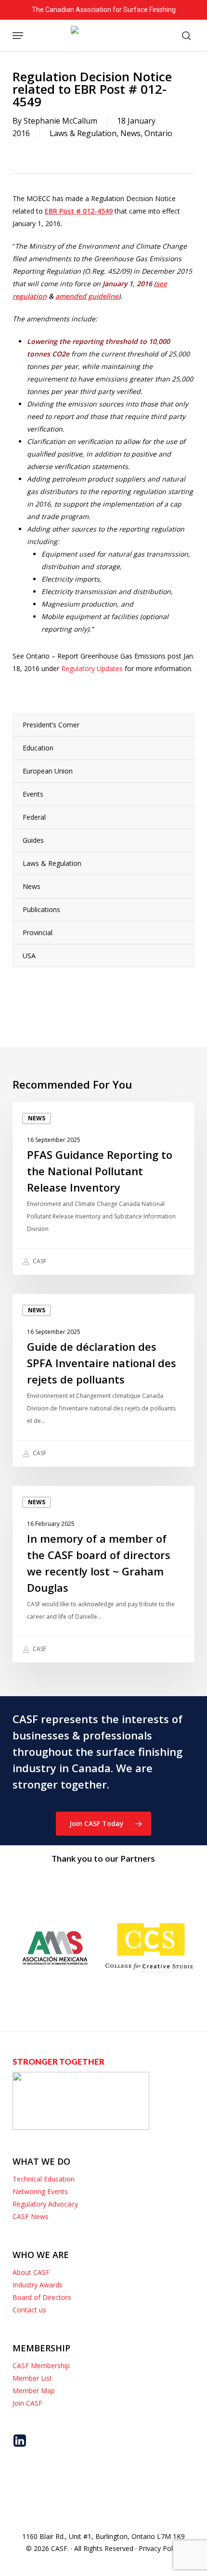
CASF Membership (41, 2366)
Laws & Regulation (83, 133)
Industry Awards (38, 2285)
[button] (18, 36)
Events (33, 794)
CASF (39, 1261)
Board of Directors (42, 2297)
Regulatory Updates (93, 668)
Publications (41, 909)
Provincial (38, 933)
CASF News (31, 2216)
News (130, 133)
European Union (48, 771)
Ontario (158, 133)
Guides (33, 840)
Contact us (29, 2310)
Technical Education (44, 2179)
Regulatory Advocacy (45, 2204)
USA (29, 956)
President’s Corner (51, 725)
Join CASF (27, 2403)
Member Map (34, 2391)
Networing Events (40, 2191)
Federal (34, 817)
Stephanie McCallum (60, 121)
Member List (32, 2378)
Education (38, 748)
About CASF (31, 2272)
